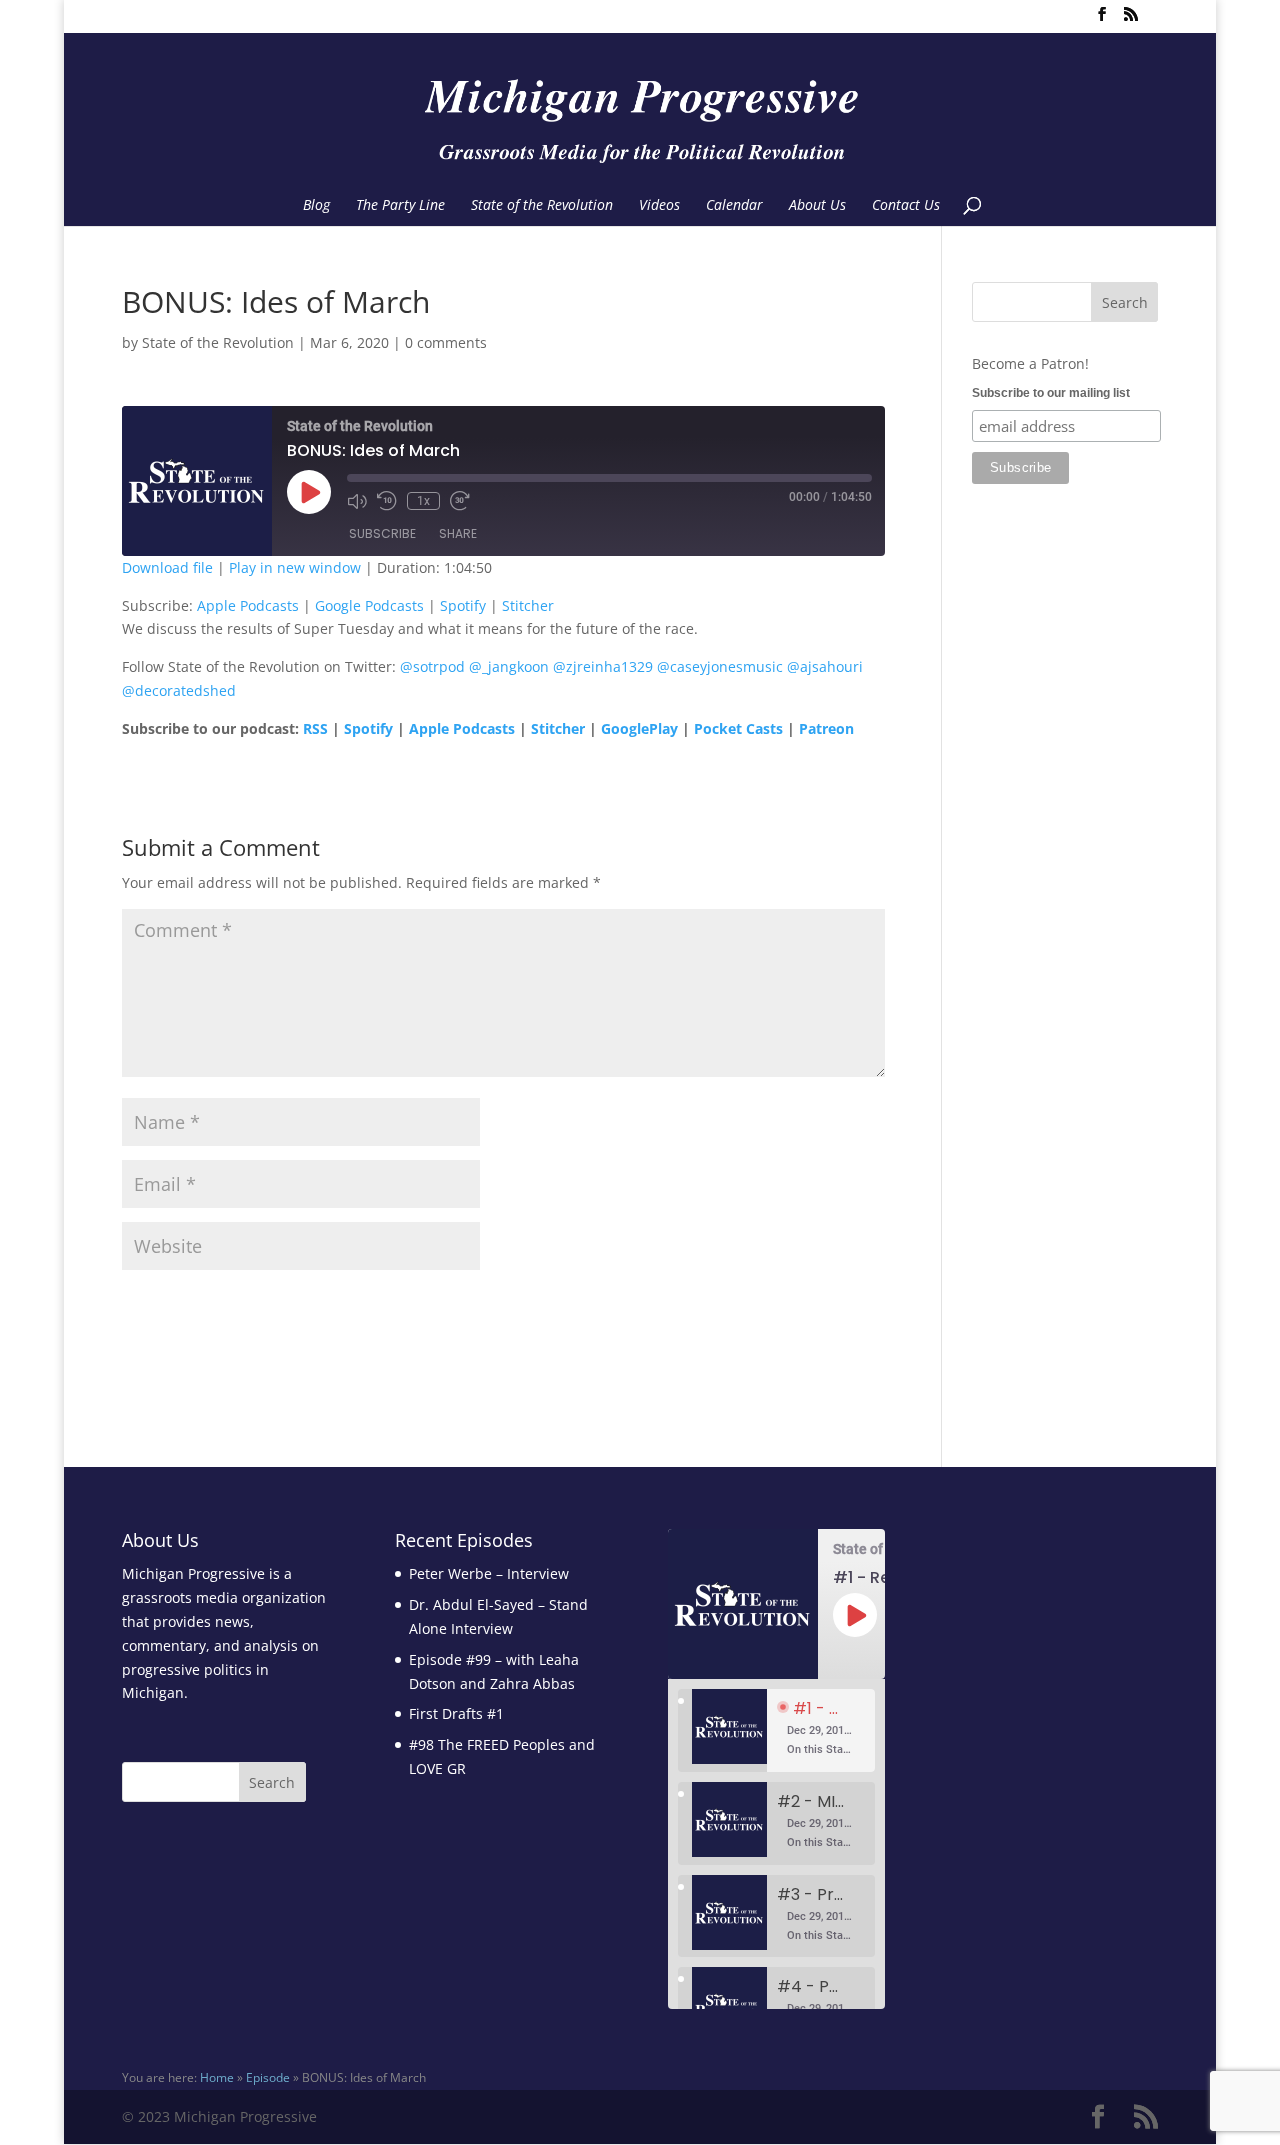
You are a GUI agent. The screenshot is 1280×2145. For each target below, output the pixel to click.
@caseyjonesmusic (720, 666)
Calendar (734, 206)
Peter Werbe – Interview (489, 1573)
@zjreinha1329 (603, 666)
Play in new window (295, 567)
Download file (167, 567)
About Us (817, 206)
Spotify (463, 605)
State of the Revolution (542, 206)
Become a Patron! (1030, 363)
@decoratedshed (179, 690)
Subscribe (382, 533)
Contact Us (906, 206)
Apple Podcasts (248, 605)
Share (458, 533)
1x (423, 501)
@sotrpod (432, 666)
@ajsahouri (825, 666)
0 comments (446, 342)
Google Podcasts (369, 605)
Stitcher (528, 605)
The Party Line (400, 206)
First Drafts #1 (456, 1713)
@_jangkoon (509, 666)
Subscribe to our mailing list (1051, 393)
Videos (659, 206)
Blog (316, 206)
